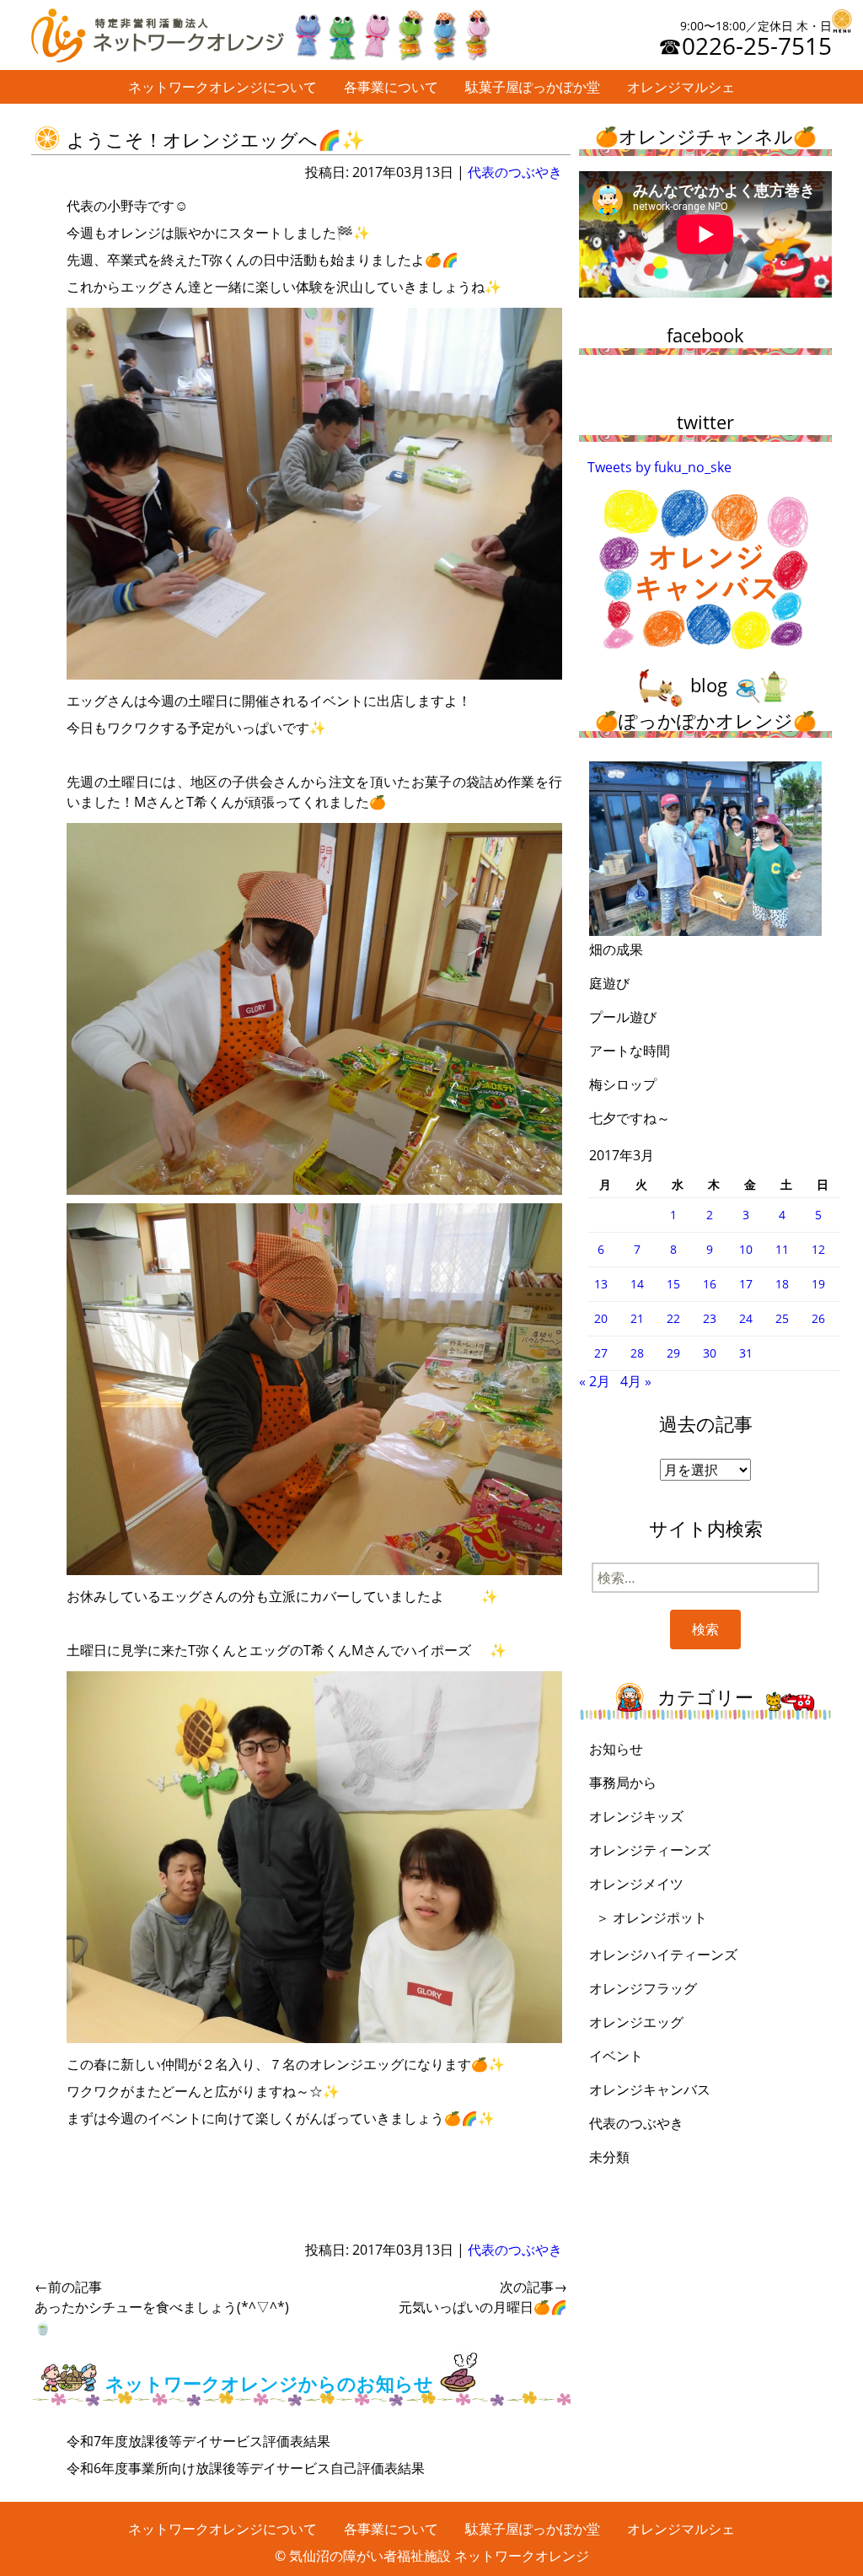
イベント (616, 2056)
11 (782, 1249)
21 (637, 1318)
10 (746, 1249)
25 (782, 1318)
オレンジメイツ (636, 1884)
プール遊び (623, 1017)
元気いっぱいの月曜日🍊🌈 (483, 2297)
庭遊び (609, 983)
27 (601, 1353)
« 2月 (595, 1381)
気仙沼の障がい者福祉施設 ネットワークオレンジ (439, 2556)
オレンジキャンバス (650, 2089)
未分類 (609, 2157)
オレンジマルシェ (681, 87)
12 (818, 1249)
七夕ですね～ (630, 1118)
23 (710, 1318)
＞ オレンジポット (651, 1917)
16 (710, 1284)
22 (673, 1318)
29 (673, 1353)
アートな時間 (630, 1051)
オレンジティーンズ (650, 1850)
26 (818, 1318)
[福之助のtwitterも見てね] (391, 31)
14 (637, 1284)
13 (601, 1284)
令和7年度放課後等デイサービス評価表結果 (198, 2441)
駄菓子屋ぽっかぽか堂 (533, 87)
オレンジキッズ (636, 1816)
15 (673, 1284)
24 (746, 1318)
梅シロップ (623, 1084)
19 (818, 1284)
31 (746, 1353)
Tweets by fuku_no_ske (659, 467)
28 (637, 1353)
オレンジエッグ (636, 2022)
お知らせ (616, 1749)
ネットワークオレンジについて (222, 87)
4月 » (636, 1381)
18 (782, 1284)
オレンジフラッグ (643, 1988)
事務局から (623, 1783)
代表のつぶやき (515, 172)
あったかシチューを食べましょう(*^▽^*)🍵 (162, 2307)
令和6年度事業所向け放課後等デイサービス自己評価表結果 (246, 2468)
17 (746, 1284)
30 (710, 1353)
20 (601, 1318)
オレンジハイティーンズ (663, 1955)
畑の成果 (616, 949)
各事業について (391, 87)
